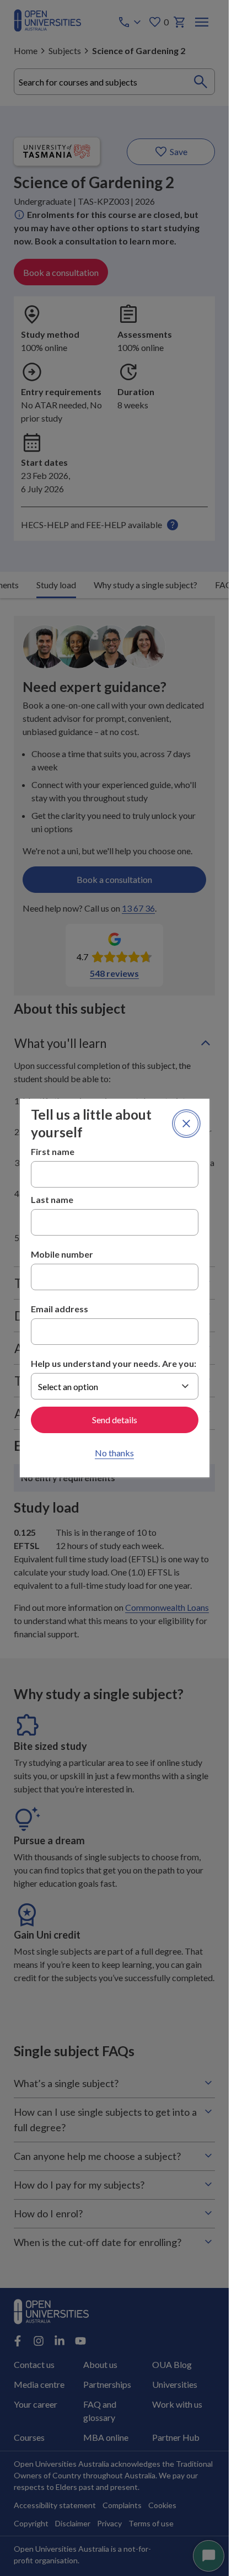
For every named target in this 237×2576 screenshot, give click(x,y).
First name (53, 1151)
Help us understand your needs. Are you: (114, 1363)
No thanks (114, 1453)
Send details (115, 1420)
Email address (60, 1309)
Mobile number (62, 1254)
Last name (52, 1199)
